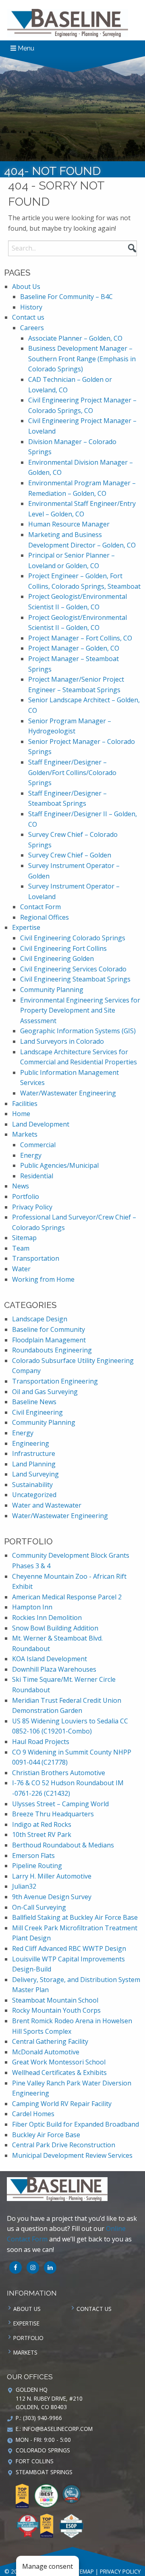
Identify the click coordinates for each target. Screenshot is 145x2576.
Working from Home (43, 1279)
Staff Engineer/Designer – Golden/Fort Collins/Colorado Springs (72, 772)
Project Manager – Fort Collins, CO (80, 638)
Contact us (28, 317)
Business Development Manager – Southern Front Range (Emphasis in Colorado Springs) (82, 359)
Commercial (38, 1145)
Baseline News (34, 1402)
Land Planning (34, 1464)
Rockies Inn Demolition (47, 1618)
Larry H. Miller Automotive (52, 1876)
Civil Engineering (37, 1412)
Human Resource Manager (69, 524)
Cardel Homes (33, 2114)
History (31, 307)
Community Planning (52, 990)
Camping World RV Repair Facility (62, 2104)
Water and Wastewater (47, 1505)
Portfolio (26, 1196)
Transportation (36, 1258)
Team (21, 1248)
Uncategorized (34, 1495)
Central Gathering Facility (50, 2041)
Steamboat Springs (44, 2472)
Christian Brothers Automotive (59, 1773)
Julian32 (24, 1886)
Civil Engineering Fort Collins (63, 948)
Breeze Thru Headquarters (53, 1814)
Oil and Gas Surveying (45, 1392)
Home (21, 1114)
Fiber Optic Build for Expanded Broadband (76, 2124)
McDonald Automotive (46, 2052)
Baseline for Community (49, 1329)
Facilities (25, 1104)
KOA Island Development (50, 1659)
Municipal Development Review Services (72, 2155)
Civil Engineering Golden (57, 958)
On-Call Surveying (39, 1907)
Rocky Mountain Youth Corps (56, 2010)
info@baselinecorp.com (58, 2429)
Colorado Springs (43, 2450)
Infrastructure (34, 1453)
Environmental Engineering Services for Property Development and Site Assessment (80, 1010)
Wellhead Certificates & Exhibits (59, 2073)
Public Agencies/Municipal (59, 1165)
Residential (37, 1176)
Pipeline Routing (37, 1866)
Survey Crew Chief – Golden (70, 855)
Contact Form (40, 907)
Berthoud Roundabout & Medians (63, 1845)
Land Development (41, 1124)
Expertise (26, 927)
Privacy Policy (32, 1207)
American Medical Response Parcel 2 (67, 1597)
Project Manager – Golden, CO (74, 648)
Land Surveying (35, 1474)
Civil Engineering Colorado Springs (73, 938)
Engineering (31, 1443)
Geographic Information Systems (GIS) (78, 1031)
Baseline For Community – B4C (66, 297)
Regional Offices (45, 917)
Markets (25, 1134)
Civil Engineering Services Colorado (73, 969)
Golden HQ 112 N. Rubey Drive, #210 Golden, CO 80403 (49, 2398)
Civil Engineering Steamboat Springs (75, 979)
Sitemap (24, 1238)
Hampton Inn (32, 1607)
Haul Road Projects (41, 1742)
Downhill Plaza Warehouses (54, 1669)
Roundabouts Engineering (52, 1350)
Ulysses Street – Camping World (60, 1804)
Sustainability (32, 1485)
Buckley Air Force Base (46, 2135)
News (21, 1186)
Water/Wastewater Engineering (68, 1093)
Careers (32, 328)
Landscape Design (40, 1319)
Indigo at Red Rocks (42, 1824)
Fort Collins (35, 2461)
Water (21, 1269)
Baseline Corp (68, 23)
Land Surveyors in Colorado (62, 1041)
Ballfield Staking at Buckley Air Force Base (75, 1917)
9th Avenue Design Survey (52, 1897)
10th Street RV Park (42, 1835)
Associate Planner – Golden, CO (75, 338)
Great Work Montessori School (59, 2062)
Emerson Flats (33, 1856)
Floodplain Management (49, 1340)
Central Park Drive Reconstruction (64, 2145)
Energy (31, 1155)
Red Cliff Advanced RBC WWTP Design (69, 1948)
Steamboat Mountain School (55, 2000)
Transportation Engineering (55, 1381)
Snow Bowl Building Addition (55, 1628)
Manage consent (48, 2566)
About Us (26, 286)
